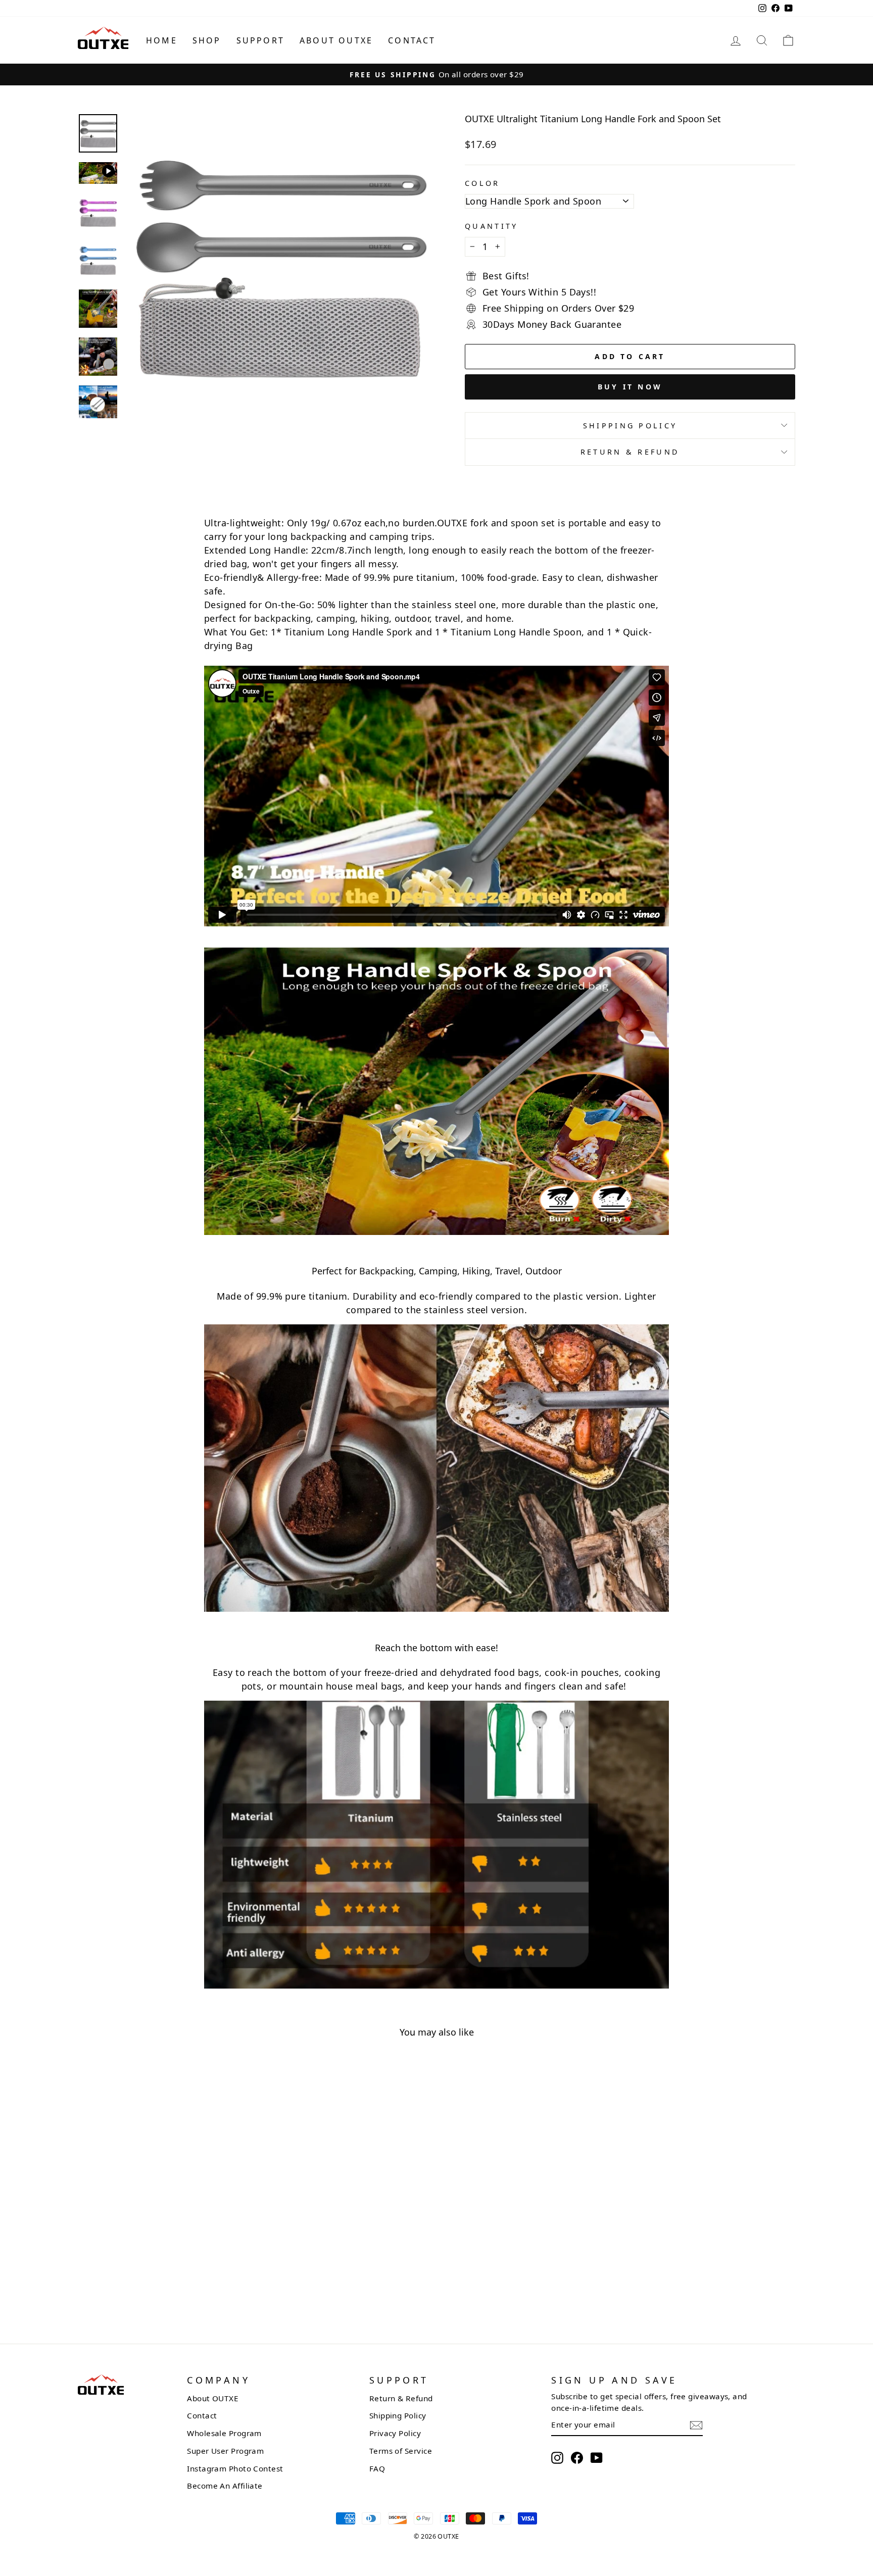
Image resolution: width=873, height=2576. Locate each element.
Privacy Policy (395, 2433)
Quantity (492, 226)
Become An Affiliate (225, 2486)
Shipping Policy (630, 426)
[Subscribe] (696, 2425)
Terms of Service (401, 2451)
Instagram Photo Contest (235, 2468)
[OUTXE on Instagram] (557, 2458)
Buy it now (630, 387)
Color (482, 183)
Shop (207, 40)
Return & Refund (630, 452)
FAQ (377, 2468)
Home (162, 40)
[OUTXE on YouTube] (597, 2458)
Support (260, 40)
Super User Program (225, 2451)
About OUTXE (336, 40)
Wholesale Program (224, 2433)
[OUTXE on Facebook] (577, 2458)
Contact (412, 40)
